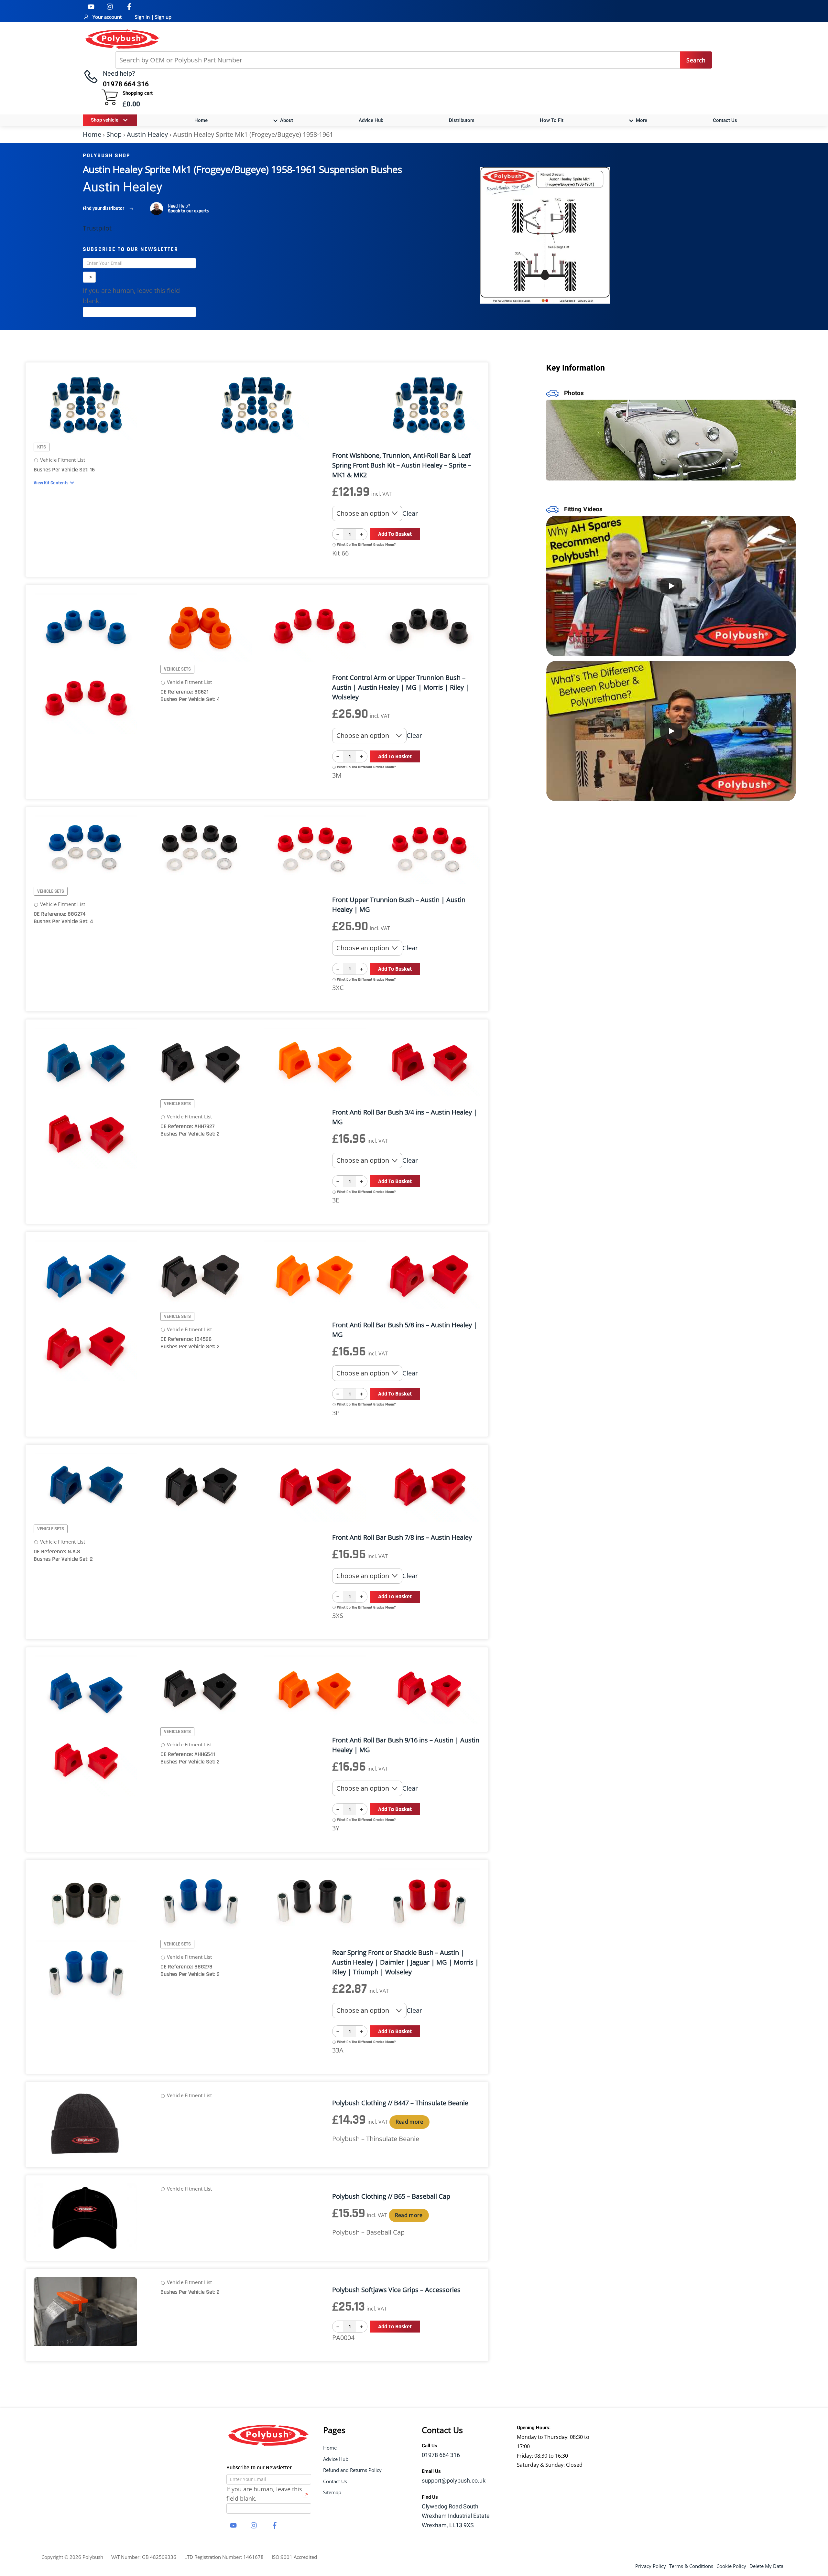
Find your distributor (103, 208)
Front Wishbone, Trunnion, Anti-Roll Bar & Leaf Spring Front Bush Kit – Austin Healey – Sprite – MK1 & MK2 (402, 465)
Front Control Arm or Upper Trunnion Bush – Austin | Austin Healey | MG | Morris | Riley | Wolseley (401, 687)
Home (201, 120)
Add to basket (395, 534)
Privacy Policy (651, 2566)
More (641, 120)
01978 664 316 (441, 2455)
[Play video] (671, 586)
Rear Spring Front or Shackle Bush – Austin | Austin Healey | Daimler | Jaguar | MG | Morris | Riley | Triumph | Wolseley (405, 1962)
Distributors (462, 120)
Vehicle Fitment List (62, 460)
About (286, 120)
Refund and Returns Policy (352, 2470)
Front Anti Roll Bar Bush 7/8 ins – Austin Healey (402, 1537)
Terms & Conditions (691, 2566)
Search (696, 60)
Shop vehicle (105, 120)
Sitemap (332, 2492)
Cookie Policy (731, 2566)
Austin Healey (147, 134)
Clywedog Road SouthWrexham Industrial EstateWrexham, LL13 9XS (456, 2516)
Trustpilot (97, 228)
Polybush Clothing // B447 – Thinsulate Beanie (400, 2103)
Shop (114, 134)
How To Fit (552, 120)
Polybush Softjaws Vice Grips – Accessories (396, 2290)
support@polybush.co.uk (454, 2481)
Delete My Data (766, 2566)
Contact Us (725, 120)
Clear (410, 513)
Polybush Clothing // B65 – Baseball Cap (391, 2196)
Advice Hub (371, 120)
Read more (409, 2122)
